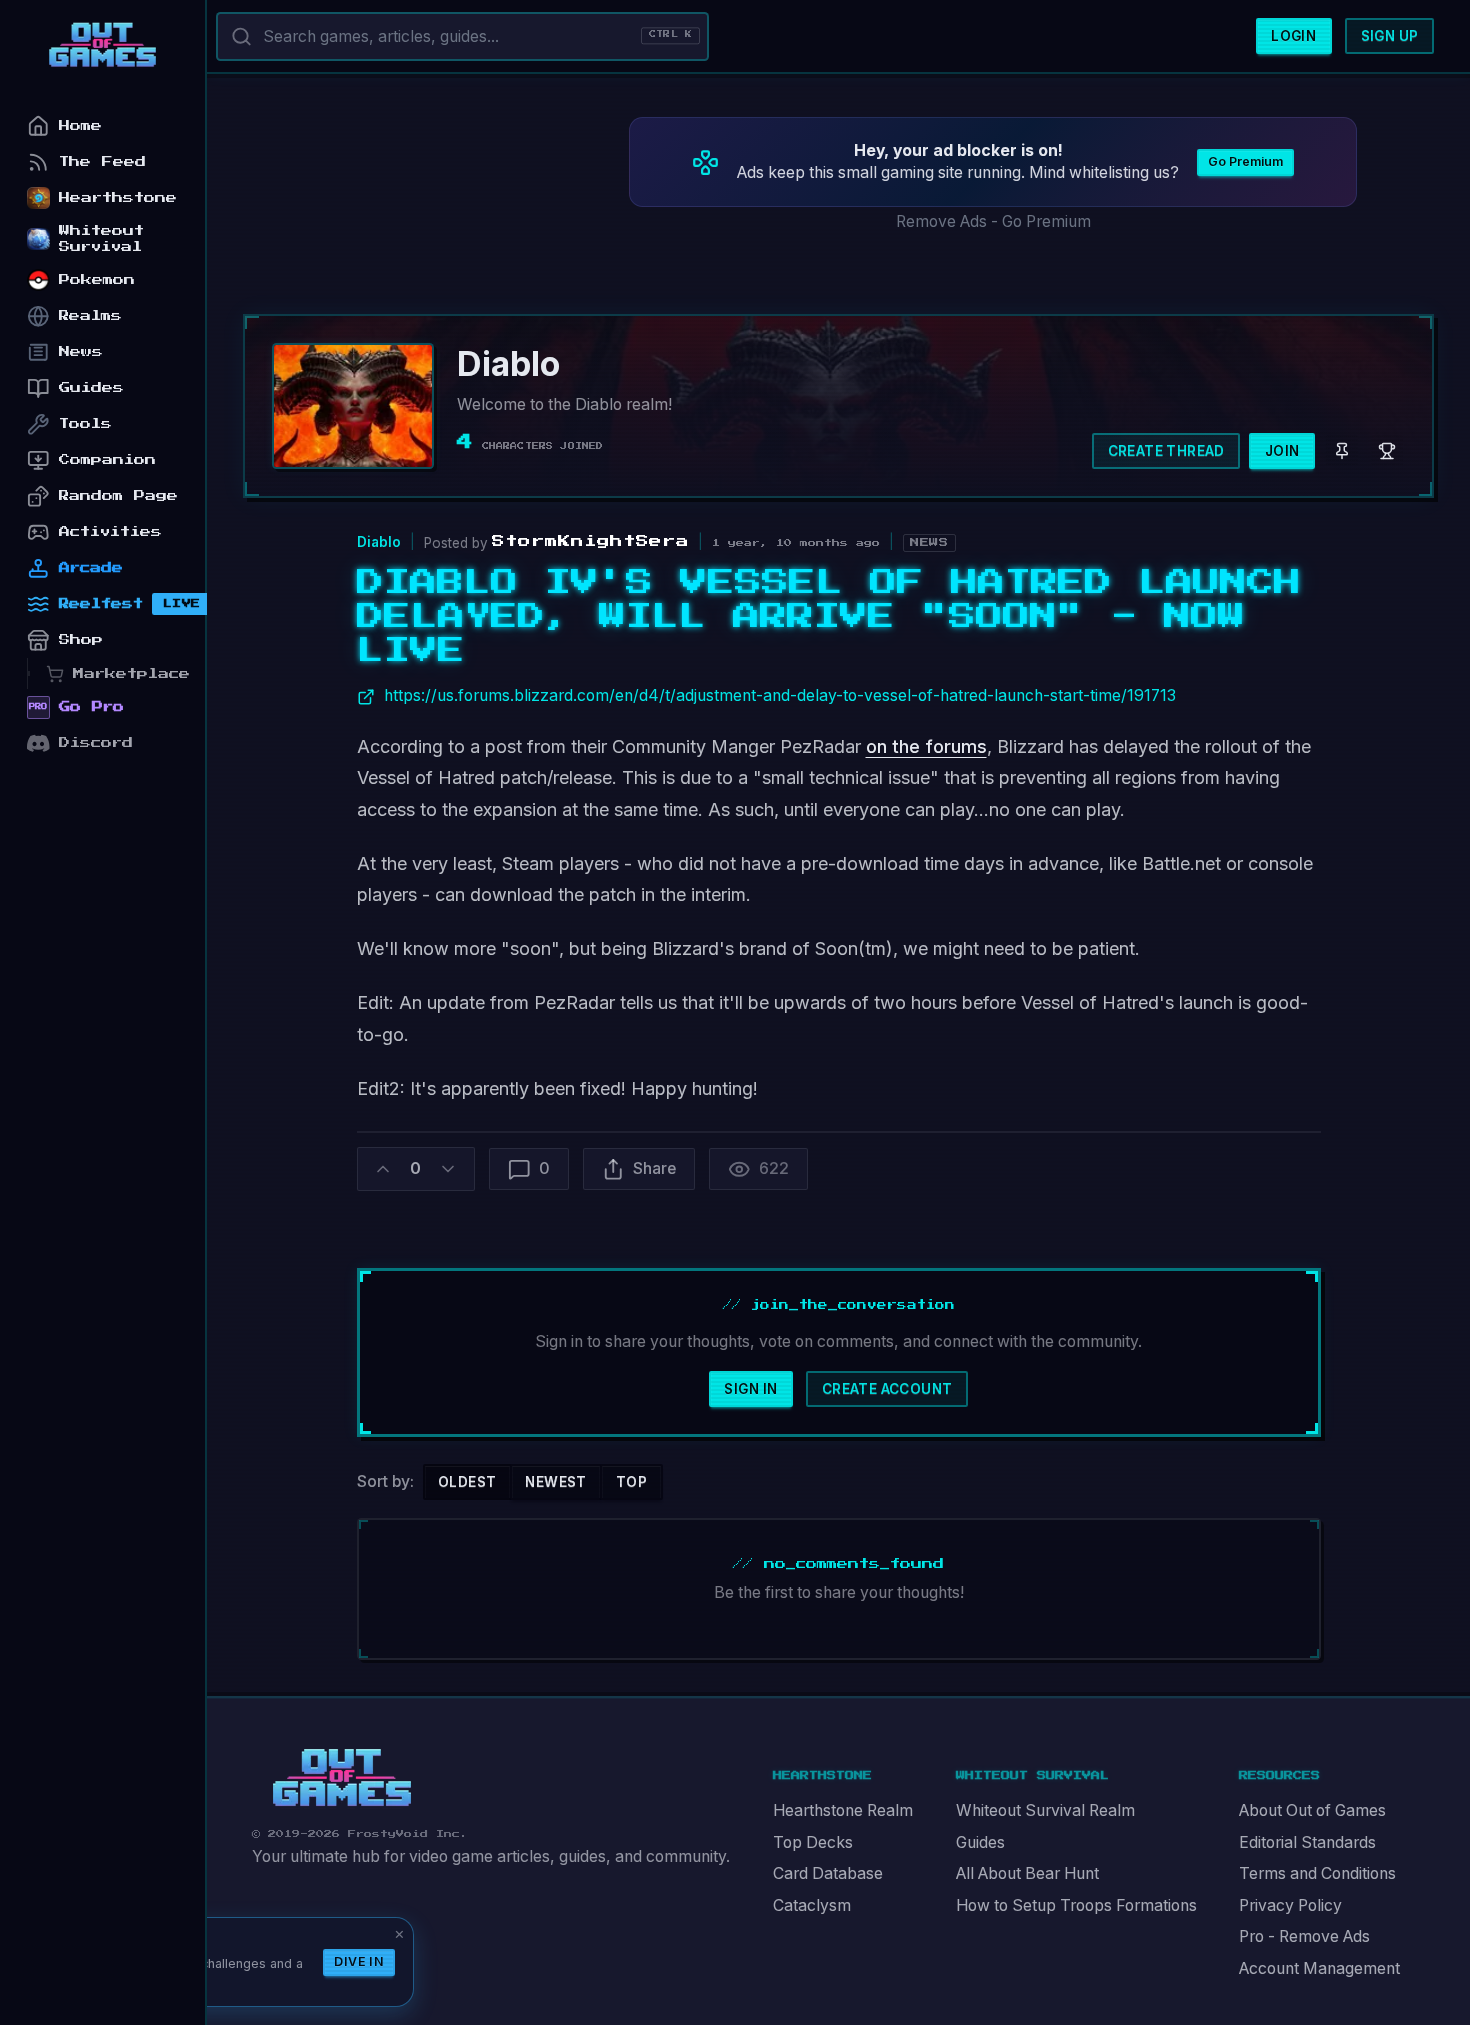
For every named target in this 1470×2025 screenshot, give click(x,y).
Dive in (359, 1961)
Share (654, 1168)
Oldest (467, 1482)
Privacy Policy (1290, 1905)
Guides (980, 1842)
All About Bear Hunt (1027, 1873)
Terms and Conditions (1317, 1873)
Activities (110, 531)
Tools (85, 423)
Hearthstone (118, 197)
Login (1293, 36)
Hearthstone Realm (843, 1810)
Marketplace (131, 673)
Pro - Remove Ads (1304, 1936)
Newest (555, 1482)
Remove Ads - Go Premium (993, 221)
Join (1282, 451)
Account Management (1319, 1968)
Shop (81, 639)
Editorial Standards (1307, 1842)
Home (80, 125)
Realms (90, 315)
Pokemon (97, 279)
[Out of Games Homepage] (342, 1778)
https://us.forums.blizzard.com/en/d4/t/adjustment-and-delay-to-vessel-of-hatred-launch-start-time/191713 (780, 695)
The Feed (102, 161)
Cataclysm (812, 1905)
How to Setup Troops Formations (1076, 1905)
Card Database (828, 1873)
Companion (107, 459)
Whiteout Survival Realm (1045, 1810)
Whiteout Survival (101, 238)
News (81, 351)
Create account (887, 1389)
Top (631, 1482)
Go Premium (1245, 161)
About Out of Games (1312, 1810)
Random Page (118, 495)
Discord (96, 742)
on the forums (926, 746)
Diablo (379, 542)
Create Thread (1166, 451)
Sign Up (1390, 36)
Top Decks (813, 1842)
